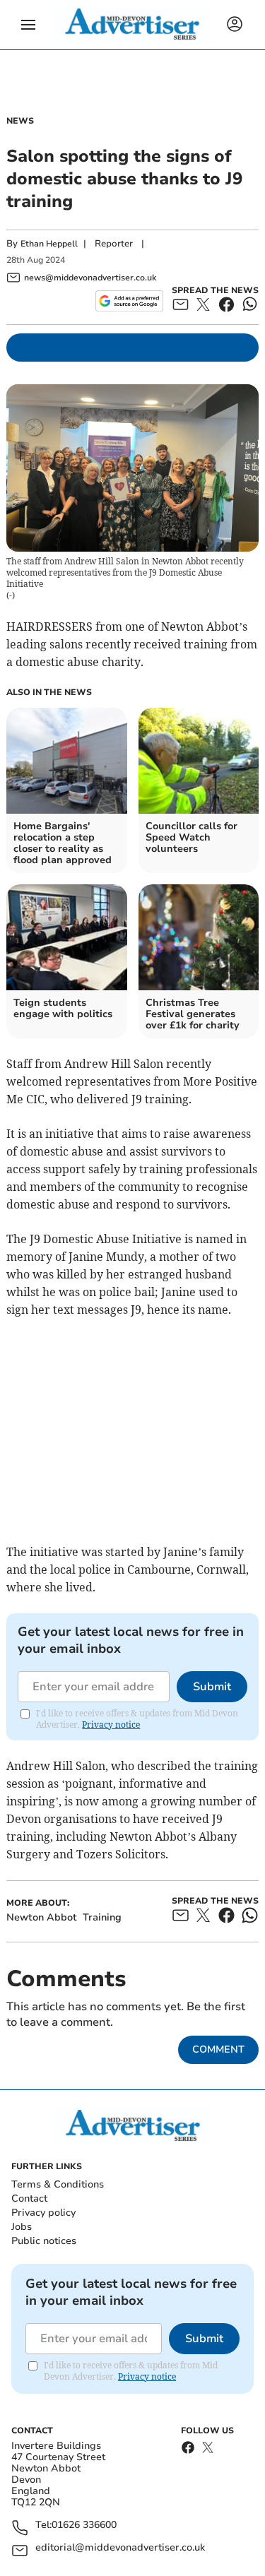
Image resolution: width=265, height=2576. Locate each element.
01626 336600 (84, 2525)
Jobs (22, 2227)
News (20, 121)
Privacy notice (111, 1725)
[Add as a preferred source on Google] (129, 301)
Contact (29, 2198)
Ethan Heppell (49, 244)
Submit (212, 1687)
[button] (28, 25)
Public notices (44, 2241)
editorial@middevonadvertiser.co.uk (120, 2548)
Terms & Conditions (58, 2184)
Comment (218, 2049)
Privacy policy (43, 2213)
